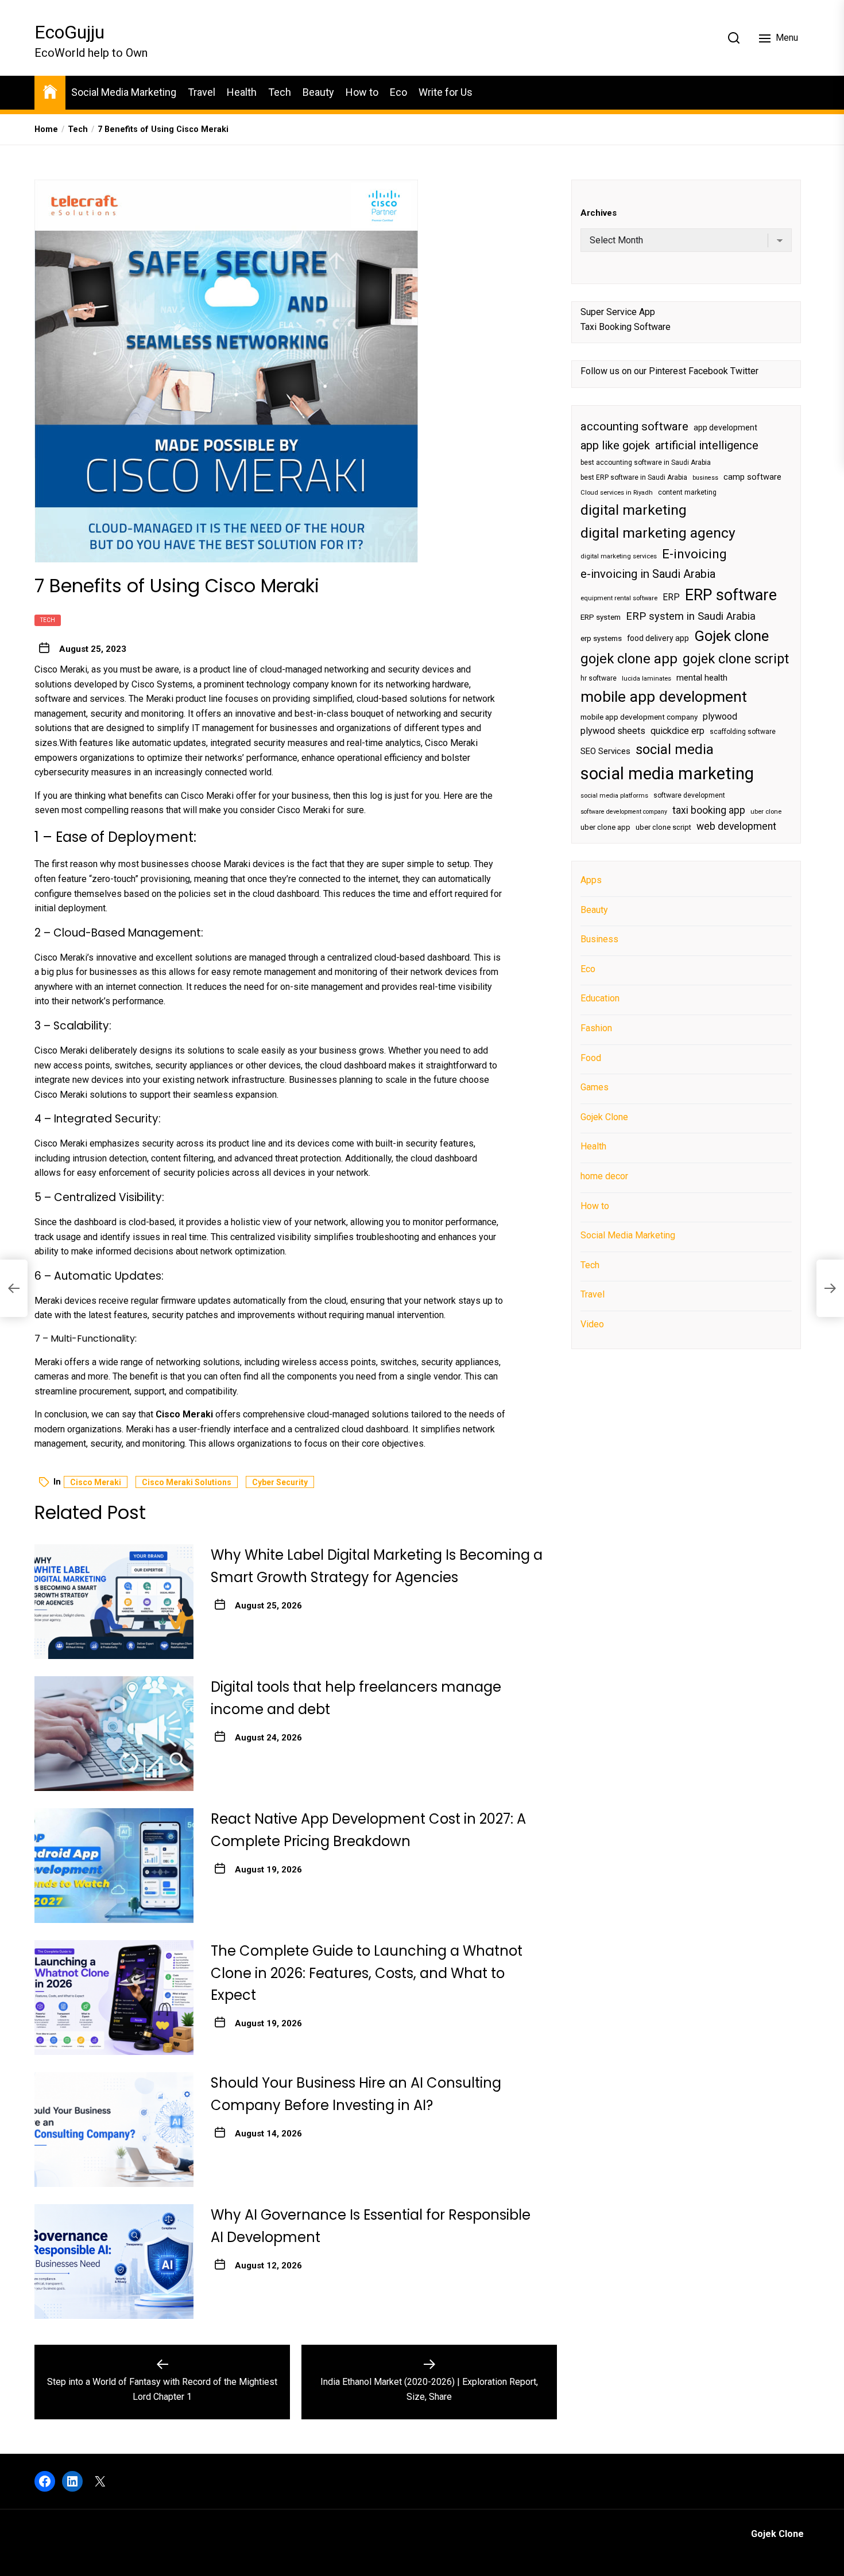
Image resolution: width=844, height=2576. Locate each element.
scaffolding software (743, 732)
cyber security (280, 1482)
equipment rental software (619, 598)
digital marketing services (619, 556)
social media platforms (614, 796)
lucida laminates (646, 679)
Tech (280, 92)
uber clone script (663, 827)
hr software (599, 678)
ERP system (601, 617)
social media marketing (667, 774)
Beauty (318, 92)
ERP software (731, 595)
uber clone (766, 812)
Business (599, 939)
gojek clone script (736, 659)
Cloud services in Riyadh (617, 493)
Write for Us (446, 92)
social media (675, 749)
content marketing (687, 492)
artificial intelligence (707, 445)
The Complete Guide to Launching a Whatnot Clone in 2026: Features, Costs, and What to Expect (367, 1973)
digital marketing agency (658, 533)
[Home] (50, 91)
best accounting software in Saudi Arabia (646, 463)
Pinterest (667, 372)
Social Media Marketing (124, 92)
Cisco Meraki (96, 1482)
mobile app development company (639, 717)
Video (592, 1324)
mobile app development (664, 697)
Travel (202, 92)
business (705, 478)
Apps (591, 880)
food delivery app (658, 639)
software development (689, 795)
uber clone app (605, 827)
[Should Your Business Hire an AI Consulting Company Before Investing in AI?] (114, 2130)
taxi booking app (709, 810)
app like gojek (615, 445)
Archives (599, 213)
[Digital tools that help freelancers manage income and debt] (114, 1734)
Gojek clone (731, 636)
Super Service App (618, 312)
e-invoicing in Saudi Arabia (648, 574)
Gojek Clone (604, 1117)
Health (242, 92)
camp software (752, 477)
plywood (720, 716)
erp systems (601, 639)
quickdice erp (677, 731)
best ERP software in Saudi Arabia (634, 477)
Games (595, 1087)
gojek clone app (629, 659)
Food (591, 1058)
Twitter (744, 372)
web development (736, 826)
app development (725, 428)
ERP (671, 597)
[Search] (734, 38)
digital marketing (634, 510)
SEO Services (605, 751)
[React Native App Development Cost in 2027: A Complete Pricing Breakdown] (114, 1866)
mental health (702, 678)
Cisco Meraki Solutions (187, 1482)
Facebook (708, 372)
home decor (604, 1176)
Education (600, 999)
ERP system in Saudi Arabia (691, 616)
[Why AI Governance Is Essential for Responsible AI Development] (114, 2262)
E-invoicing (694, 554)
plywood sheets (613, 731)
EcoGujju (69, 32)
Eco (398, 92)
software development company (624, 812)
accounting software (634, 426)
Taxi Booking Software (626, 327)
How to (362, 92)
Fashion (596, 1028)
